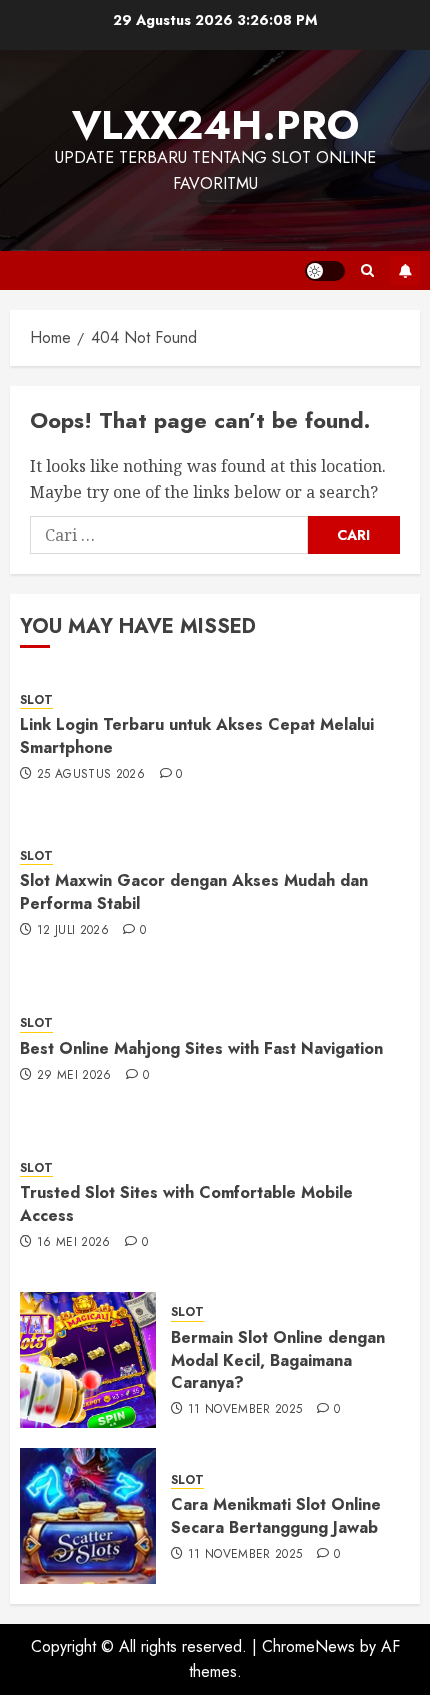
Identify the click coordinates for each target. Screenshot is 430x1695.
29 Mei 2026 (74, 1076)
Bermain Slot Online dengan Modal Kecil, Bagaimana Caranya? (278, 1360)
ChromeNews (308, 1646)
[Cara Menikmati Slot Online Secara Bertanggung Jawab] (88, 1516)
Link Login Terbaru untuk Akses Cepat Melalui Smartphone (197, 735)
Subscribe (405, 271)
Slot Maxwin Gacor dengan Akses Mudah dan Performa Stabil (194, 891)
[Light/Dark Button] (325, 271)
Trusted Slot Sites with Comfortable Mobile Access (186, 1203)
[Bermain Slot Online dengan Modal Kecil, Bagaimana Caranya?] (88, 1360)
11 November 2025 (245, 1410)
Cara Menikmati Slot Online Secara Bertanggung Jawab (276, 1515)
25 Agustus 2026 (91, 775)
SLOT (36, 700)
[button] (367, 270)
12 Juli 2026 (73, 931)
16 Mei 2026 (74, 1243)
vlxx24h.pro (215, 125)
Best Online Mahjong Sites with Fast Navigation (201, 1048)
